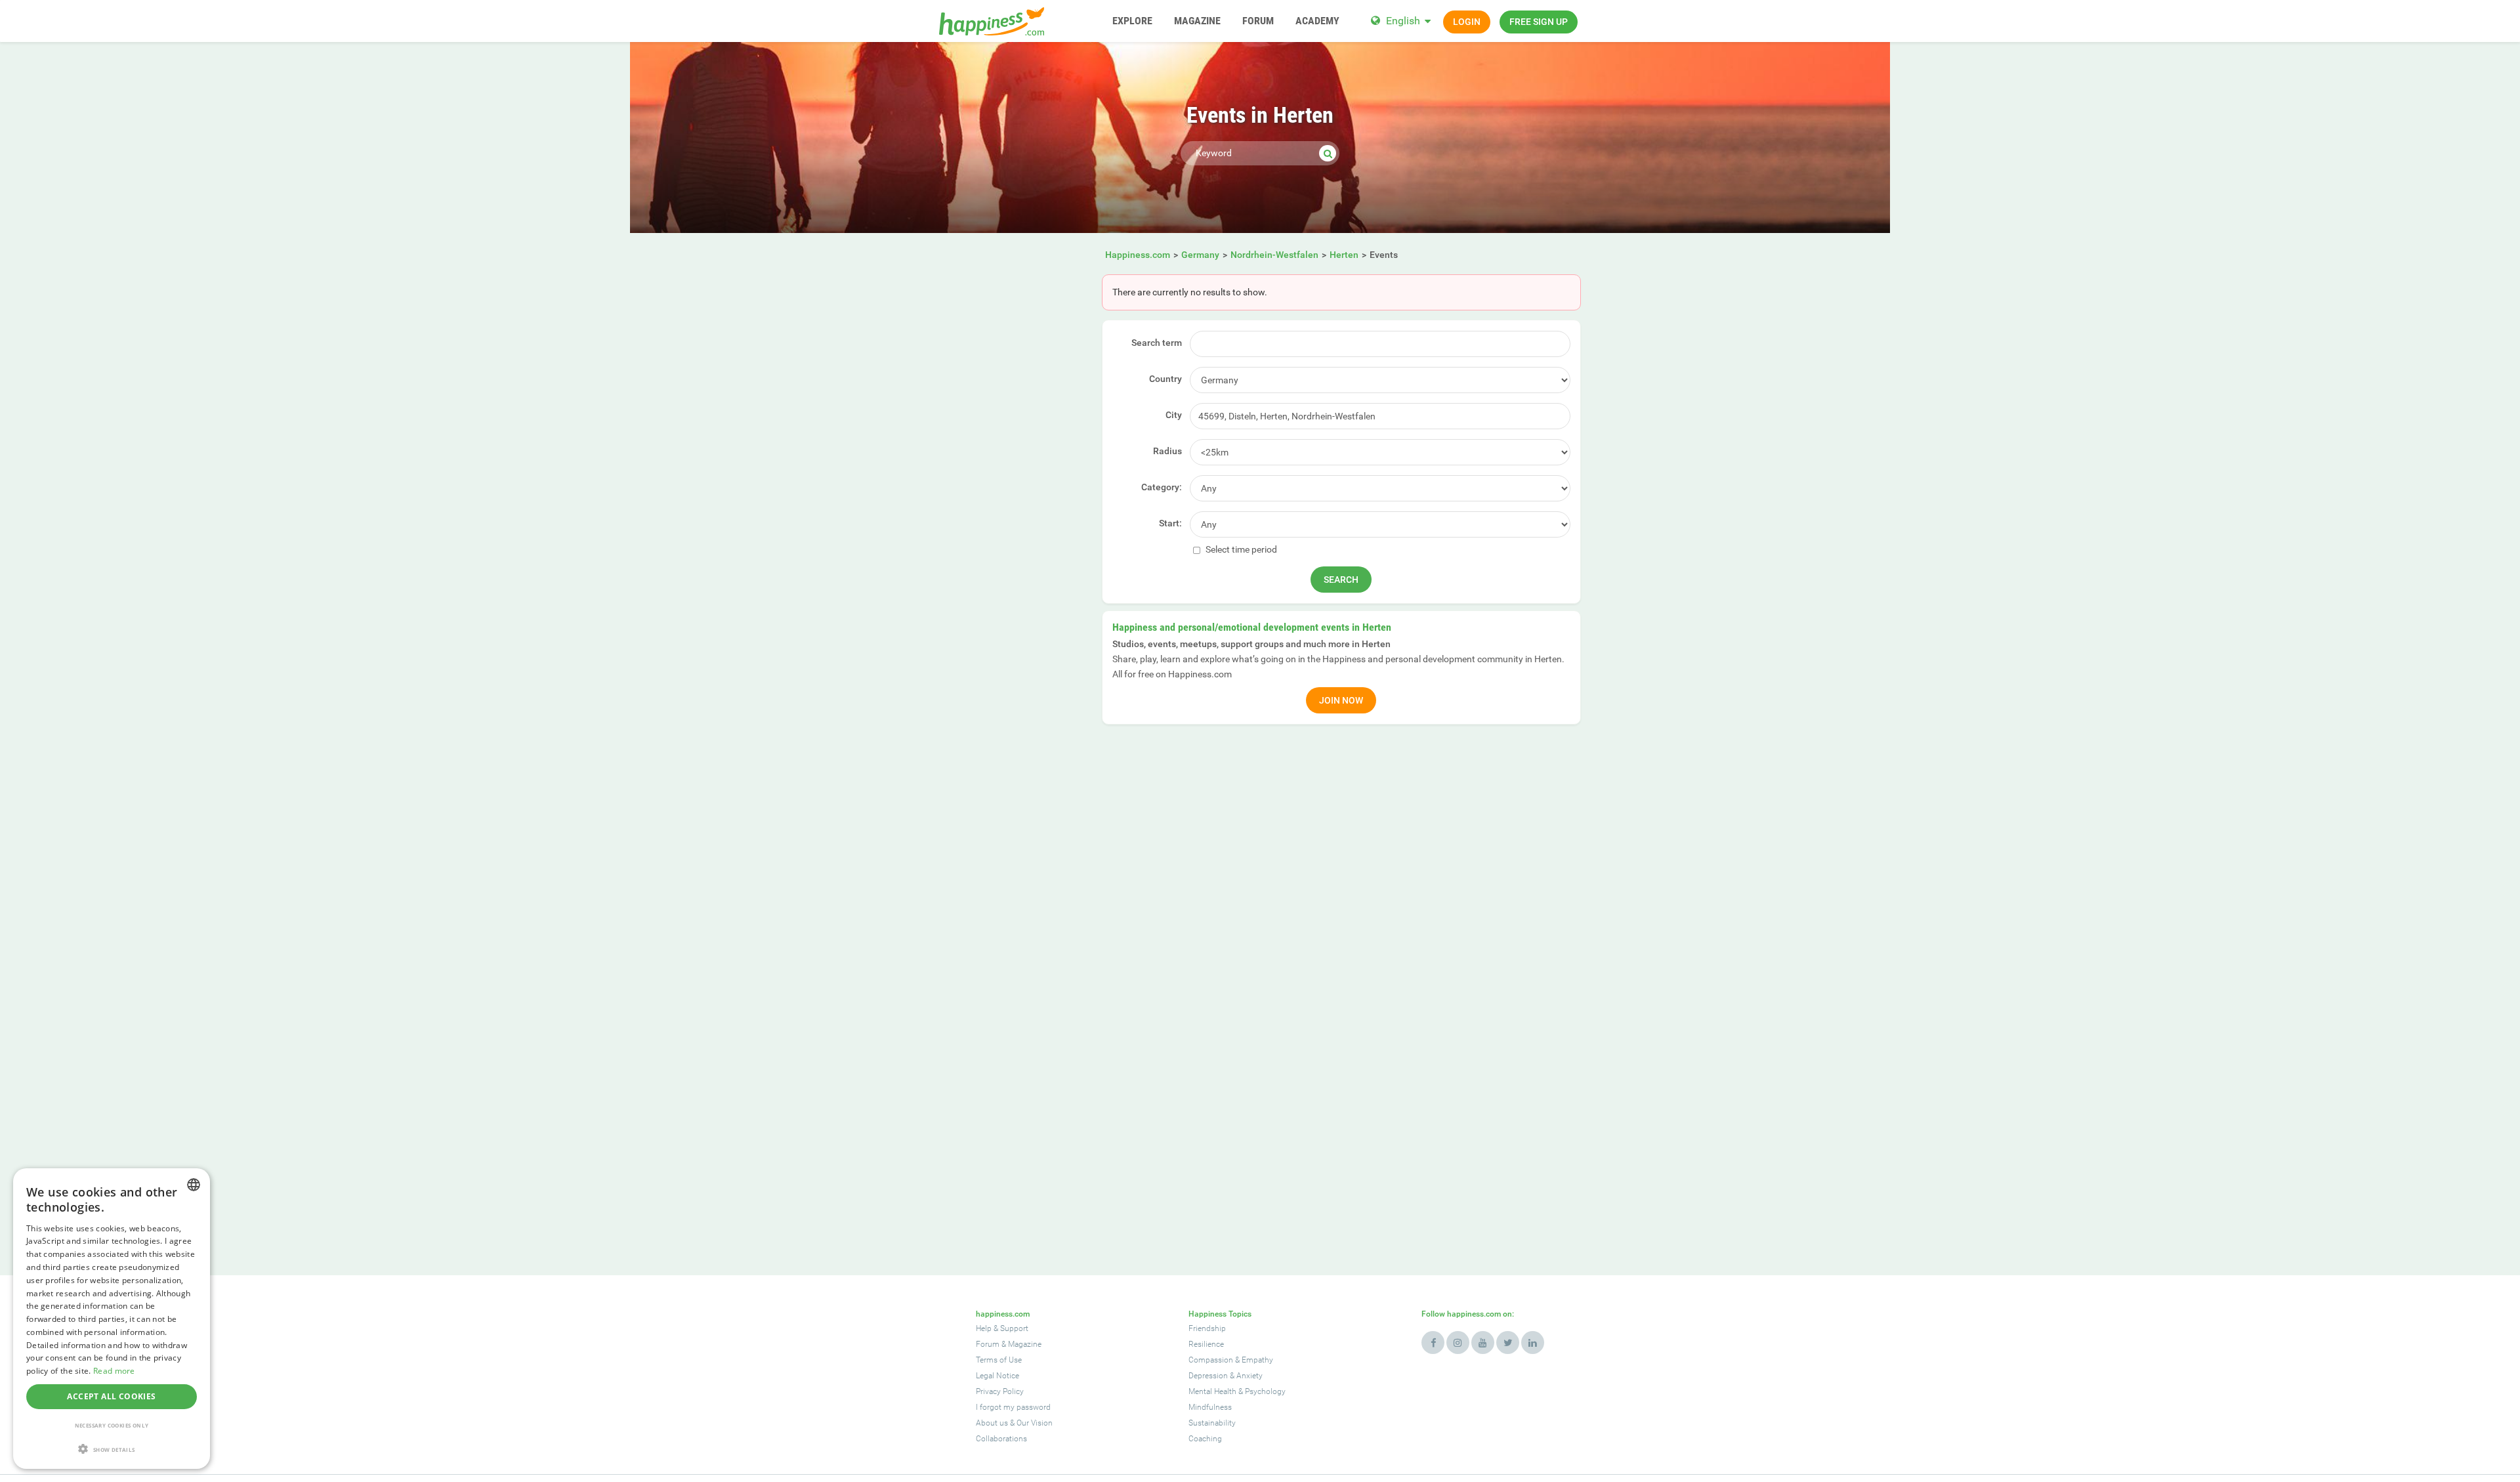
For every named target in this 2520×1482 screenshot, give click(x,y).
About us (992, 1423)
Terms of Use (999, 1360)
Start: (1170, 523)
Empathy (1257, 1360)
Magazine (1025, 1344)
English (1403, 21)
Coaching (1205, 1439)
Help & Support (1002, 1328)
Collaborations (1001, 1439)
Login (1467, 22)
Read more (114, 1371)
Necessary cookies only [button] (112, 1425)
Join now (1341, 700)
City (1174, 415)
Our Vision (1035, 1423)
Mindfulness (1210, 1407)
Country (1165, 379)
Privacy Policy (1000, 1391)
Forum (988, 1344)
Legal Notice (997, 1376)
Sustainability (1212, 1423)
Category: (1162, 487)
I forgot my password (1013, 1407)
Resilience (1206, 1344)
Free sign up (1539, 22)
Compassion (1211, 1360)
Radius (1167, 451)
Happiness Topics (1220, 1314)
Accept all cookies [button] (111, 1396)
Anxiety (1249, 1376)
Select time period (1240, 549)
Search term (1157, 343)
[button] (112, 1449)
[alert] (112, 1319)
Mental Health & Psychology (1237, 1391)
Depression (1208, 1376)
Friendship (1207, 1328)
